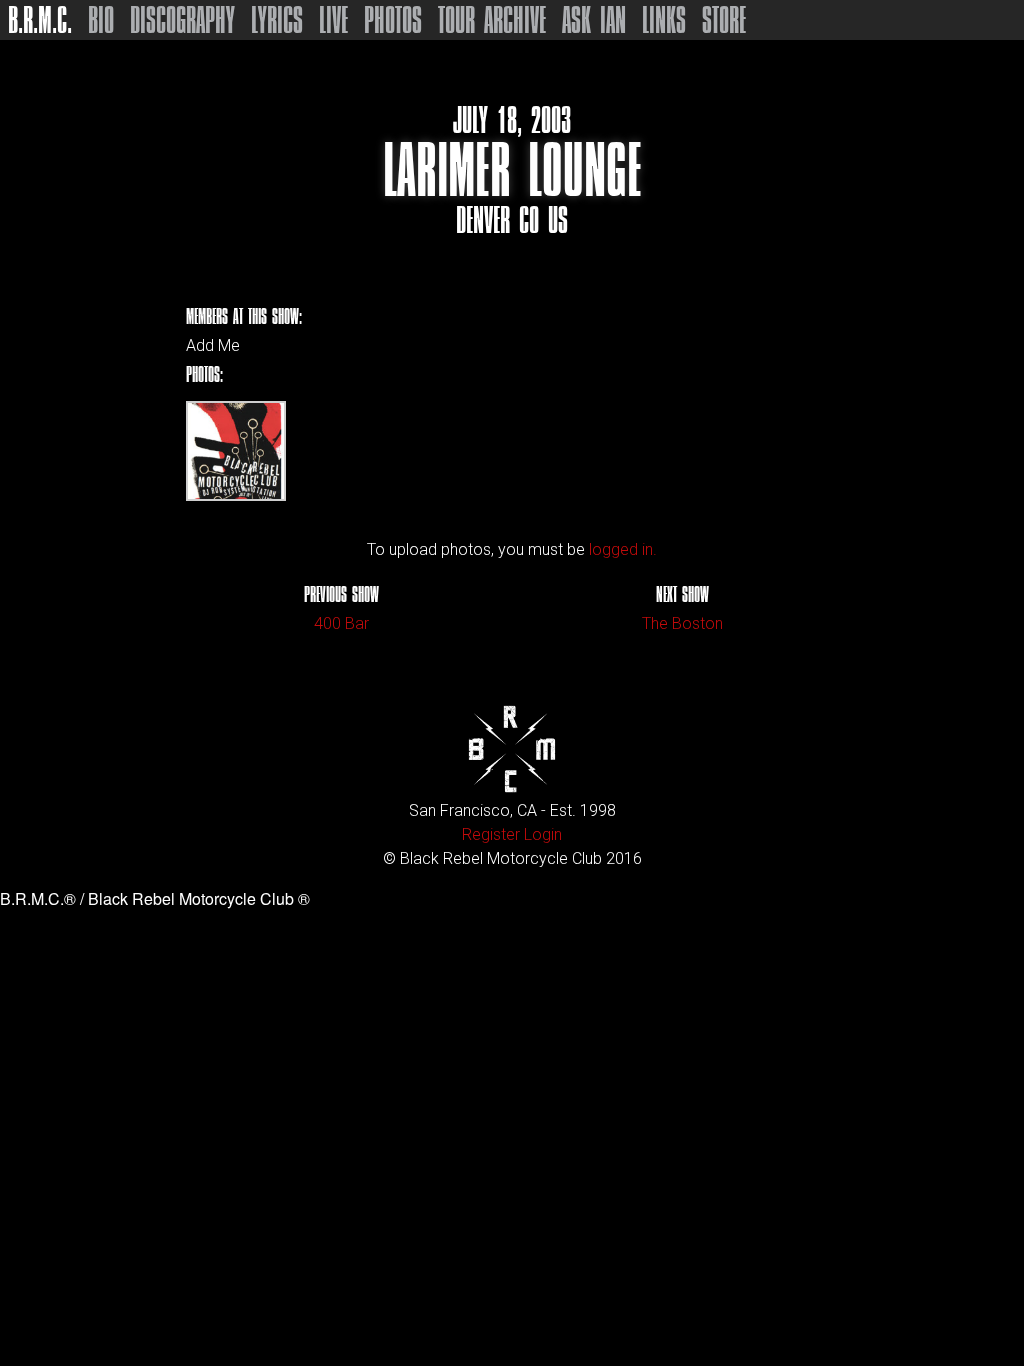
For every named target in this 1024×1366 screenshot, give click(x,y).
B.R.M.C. (40, 20)
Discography (182, 20)
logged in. (623, 549)
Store (724, 20)
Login (543, 834)
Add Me (213, 346)
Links (664, 20)
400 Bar (341, 623)
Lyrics (277, 20)
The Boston (682, 623)
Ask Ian (594, 20)
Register (491, 834)
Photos (393, 20)
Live (333, 20)
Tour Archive (492, 20)
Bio (101, 20)
